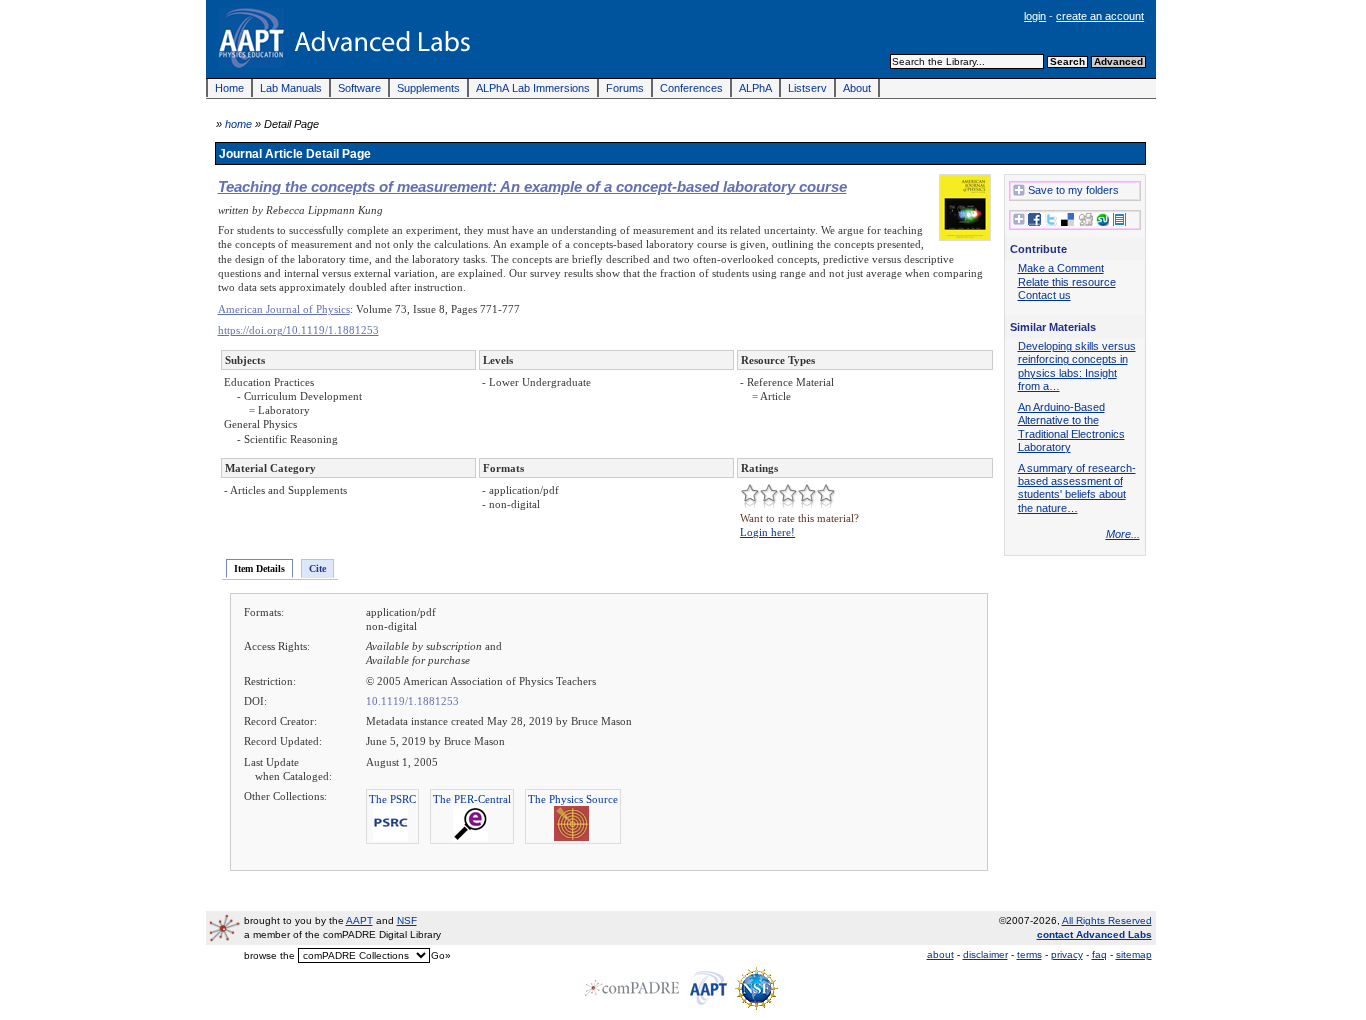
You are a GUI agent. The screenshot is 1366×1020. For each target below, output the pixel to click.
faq (1099, 954)
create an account (1100, 16)
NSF (407, 920)
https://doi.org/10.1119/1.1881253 (298, 330)
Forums (625, 88)
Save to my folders (1073, 190)
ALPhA (755, 88)
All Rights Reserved (1107, 920)
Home (229, 88)
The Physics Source (573, 799)
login (1035, 16)
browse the (269, 955)
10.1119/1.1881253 (412, 701)
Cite (317, 568)
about (940, 954)
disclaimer (985, 954)
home (238, 124)
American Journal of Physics (284, 309)
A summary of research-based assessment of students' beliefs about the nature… (1077, 488)
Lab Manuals (291, 88)
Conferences (691, 88)
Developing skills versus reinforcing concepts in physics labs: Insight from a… (1077, 366)
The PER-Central (472, 799)
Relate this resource (1067, 282)
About (857, 88)
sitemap (1134, 954)
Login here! (767, 532)
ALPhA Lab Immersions (533, 88)
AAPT (359, 920)
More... (1123, 534)
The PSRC (392, 799)
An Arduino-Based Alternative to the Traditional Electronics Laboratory (1071, 427)
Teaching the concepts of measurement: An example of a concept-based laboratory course (532, 186)
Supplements (428, 88)
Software (359, 88)
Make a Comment (1061, 268)
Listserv (807, 88)
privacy (1067, 954)
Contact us (1044, 295)
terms (1029, 954)
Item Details (259, 568)
